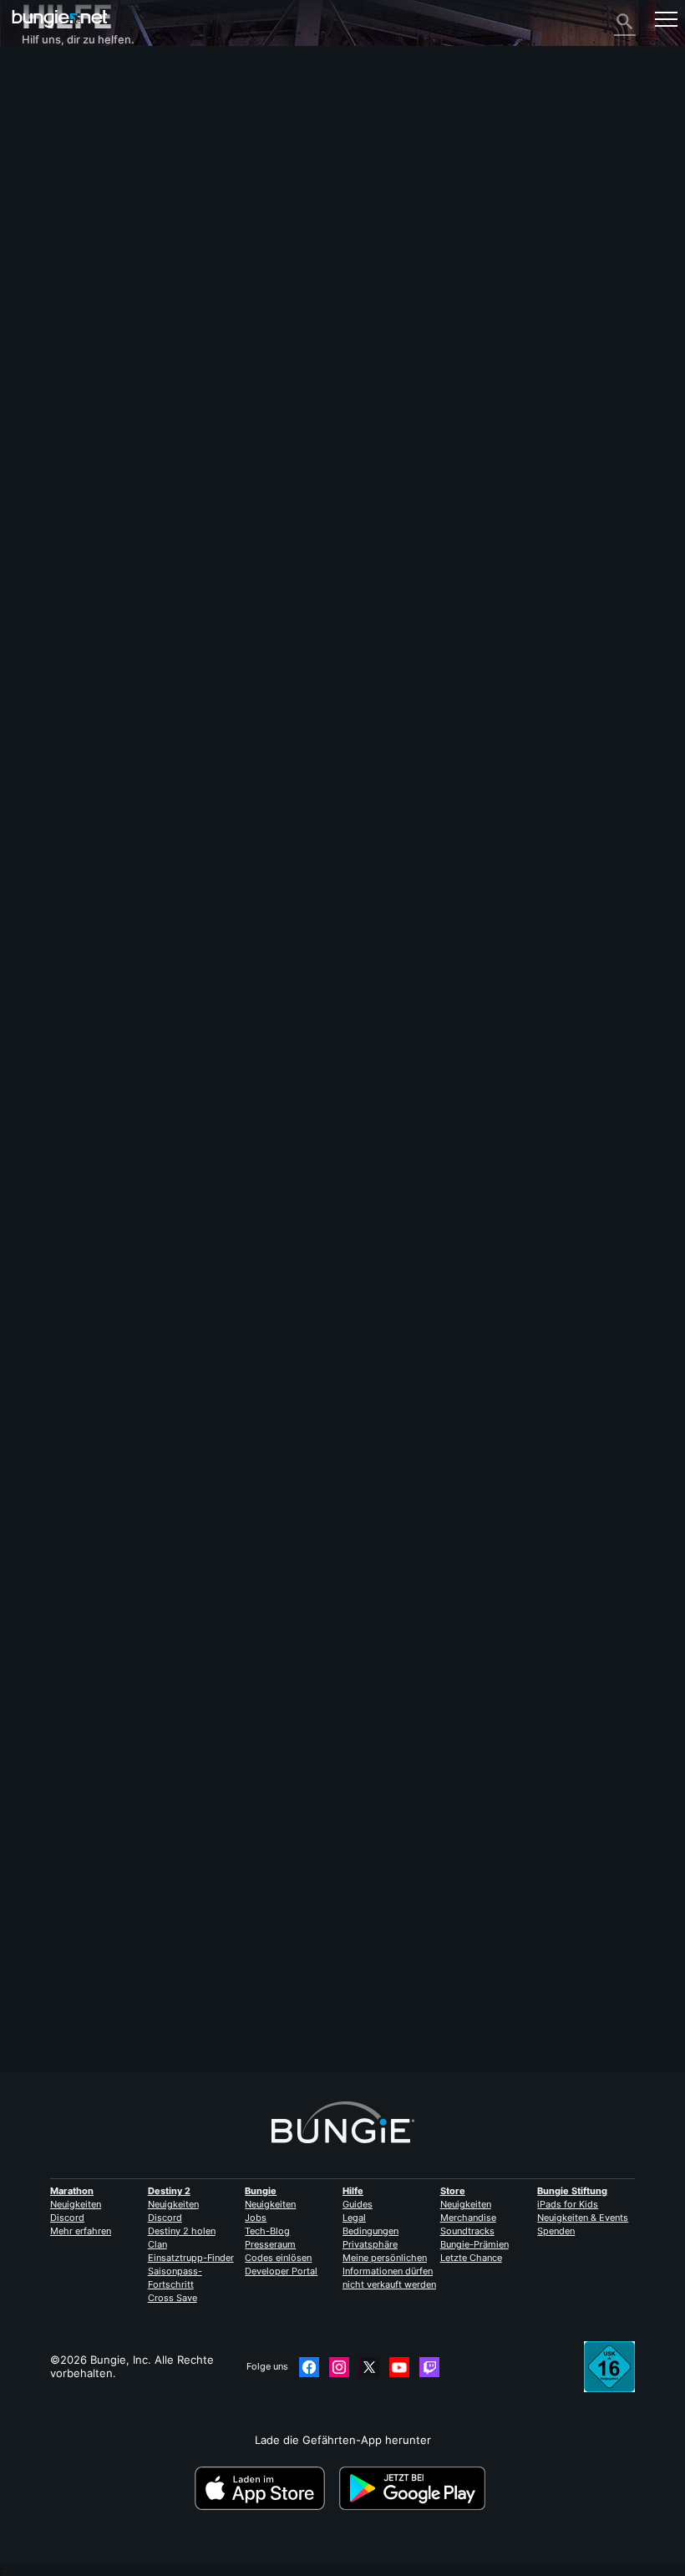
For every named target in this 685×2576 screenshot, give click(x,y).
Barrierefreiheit (70, 221)
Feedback (56, 101)
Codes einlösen (278, 2258)
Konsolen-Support (78, 288)
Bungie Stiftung (572, 2191)
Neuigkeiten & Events (583, 2218)
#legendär (112, 1228)
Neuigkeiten (76, 2204)
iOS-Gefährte (66, 248)
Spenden (556, 2231)
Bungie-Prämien (474, 2244)
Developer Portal (281, 2271)
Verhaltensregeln (71, 399)
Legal (354, 2218)
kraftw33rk (50, 1135)
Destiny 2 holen (182, 2231)
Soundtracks (467, 2231)
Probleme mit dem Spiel (92, 208)
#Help (37, 1228)
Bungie (261, 2191)
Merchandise (468, 2218)
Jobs (256, 2218)
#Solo (70, 1228)
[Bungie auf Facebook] (309, 2367)
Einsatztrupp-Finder (191, 2258)
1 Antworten (61, 2065)
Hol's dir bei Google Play (415, 2488)
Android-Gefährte (77, 262)
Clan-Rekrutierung (79, 328)
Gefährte (54, 315)
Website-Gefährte (78, 235)
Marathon (72, 2191)
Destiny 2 (56, 88)
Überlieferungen (74, 128)
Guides (358, 2204)
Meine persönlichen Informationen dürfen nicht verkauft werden (389, 2271)
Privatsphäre (370, 2244)
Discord (67, 2218)
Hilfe (43, 155)
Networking (61, 181)
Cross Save (173, 2298)
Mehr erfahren (81, 2231)
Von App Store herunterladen (265, 2488)
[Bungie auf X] (369, 2367)
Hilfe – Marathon (74, 368)
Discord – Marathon (82, 382)
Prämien (52, 114)
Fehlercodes (63, 168)
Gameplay (56, 141)
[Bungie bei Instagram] (339, 2367)
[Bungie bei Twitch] (429, 2367)
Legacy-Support (73, 302)
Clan (157, 2244)
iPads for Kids (568, 2204)
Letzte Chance (471, 2258)
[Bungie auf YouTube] (399, 2367)
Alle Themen (63, 74)
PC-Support (61, 275)
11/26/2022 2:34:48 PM (147, 1296)
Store (453, 2191)
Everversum (62, 195)
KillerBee (44, 1977)
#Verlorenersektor (180, 1228)
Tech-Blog (267, 2231)
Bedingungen (370, 2231)
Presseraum (270, 2244)
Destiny (60, 19)
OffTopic (53, 355)
